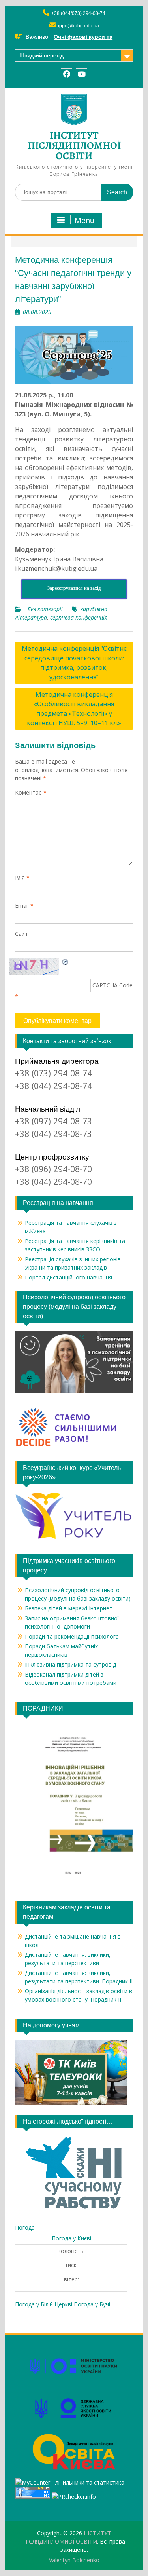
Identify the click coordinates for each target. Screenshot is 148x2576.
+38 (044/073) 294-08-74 (78, 13)
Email (24, 906)
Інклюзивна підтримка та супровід (70, 1664)
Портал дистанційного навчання (68, 1277)
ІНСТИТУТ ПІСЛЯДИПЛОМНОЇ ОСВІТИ (74, 145)
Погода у (71, 2238)
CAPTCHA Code (112, 985)
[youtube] (81, 74)
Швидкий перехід (41, 55)
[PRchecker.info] (74, 2497)
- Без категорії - (45, 609)
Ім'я (22, 877)
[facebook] (67, 74)
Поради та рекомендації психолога (72, 1636)
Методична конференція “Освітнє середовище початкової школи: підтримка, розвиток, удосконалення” (74, 663)
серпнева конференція (79, 617)
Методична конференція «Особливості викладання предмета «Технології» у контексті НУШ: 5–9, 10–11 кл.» (74, 709)
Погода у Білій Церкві (44, 2304)
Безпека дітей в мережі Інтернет (69, 1608)
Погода (25, 2227)
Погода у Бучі (92, 2304)
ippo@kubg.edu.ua (79, 26)
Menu (84, 221)
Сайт (22, 934)
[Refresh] (66, 962)
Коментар (31, 792)
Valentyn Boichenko (74, 2560)
